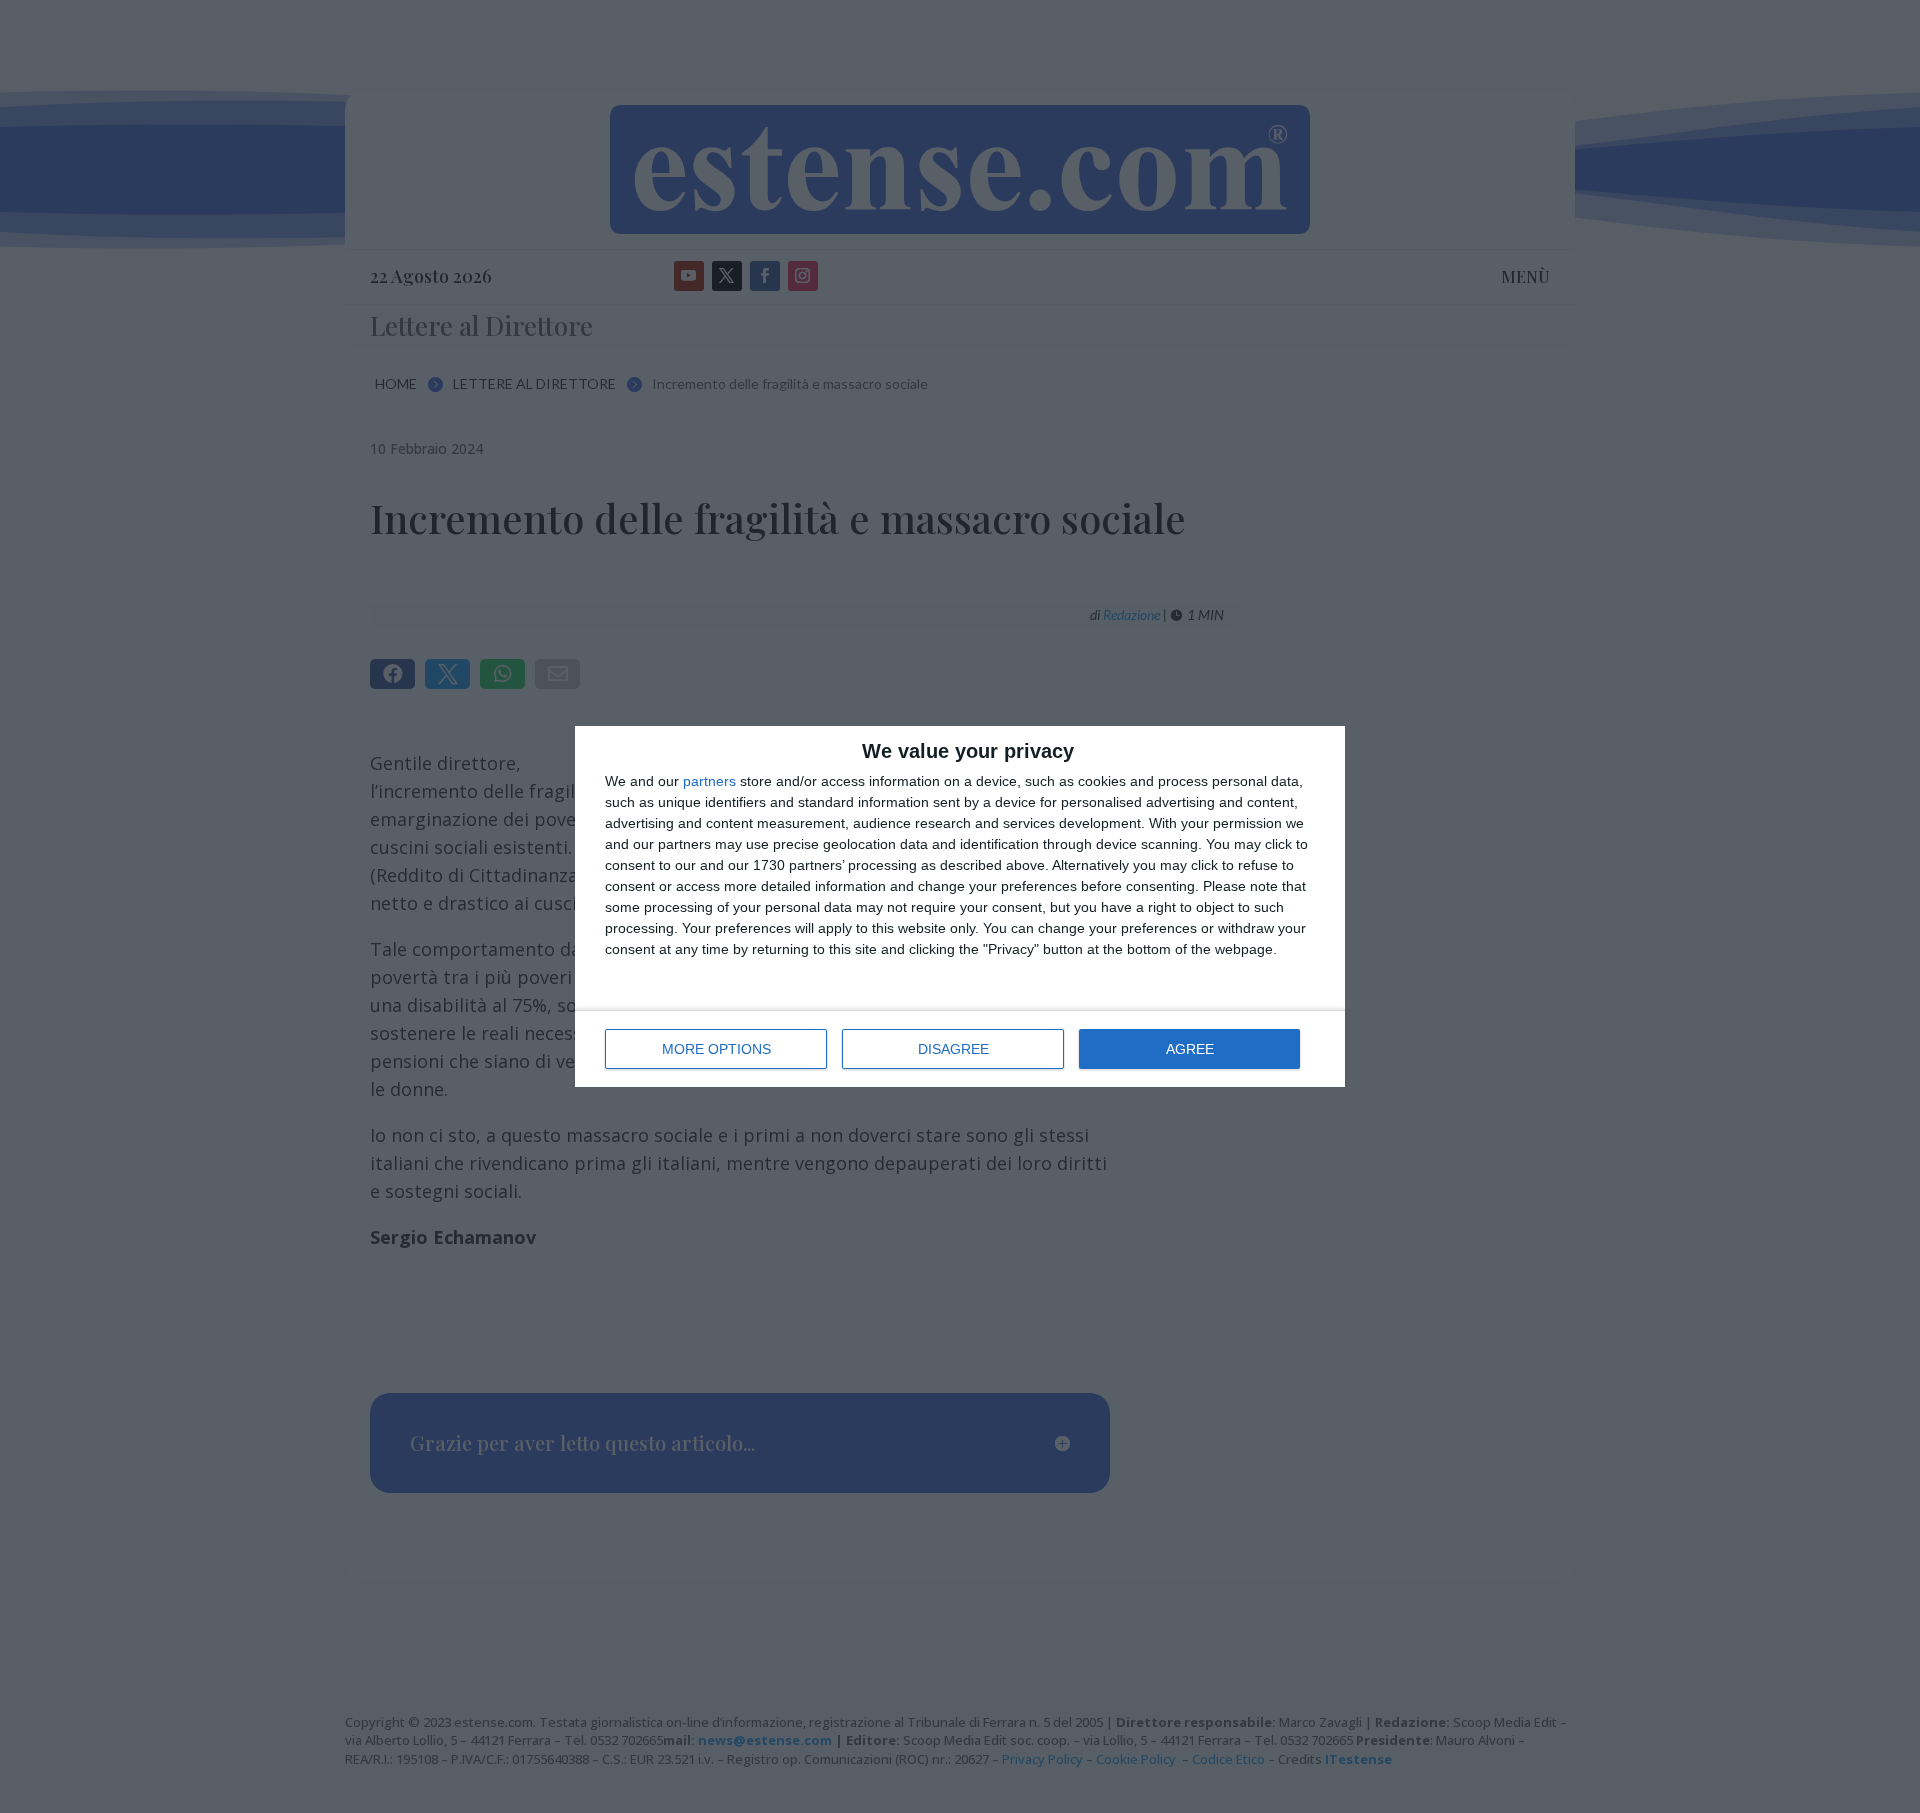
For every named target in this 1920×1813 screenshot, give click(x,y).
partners (709, 781)
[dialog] (960, 906)
